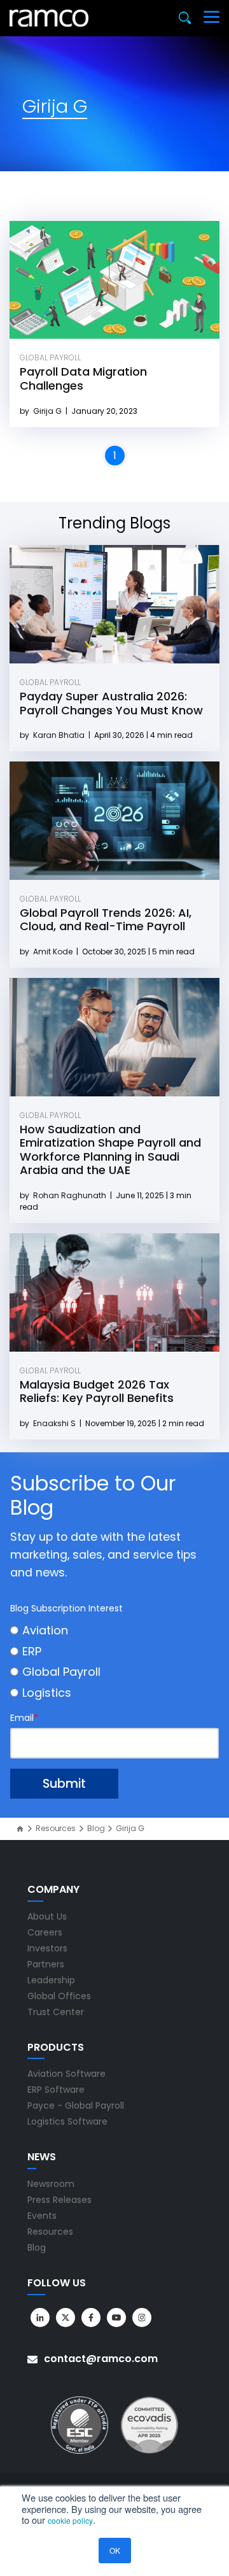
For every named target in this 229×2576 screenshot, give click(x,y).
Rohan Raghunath (71, 1195)
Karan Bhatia (60, 735)
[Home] (20, 1829)
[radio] (114, 1630)
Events (42, 2216)
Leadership (51, 1980)
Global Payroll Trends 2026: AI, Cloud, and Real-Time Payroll (106, 920)
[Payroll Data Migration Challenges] (114, 280)
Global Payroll (50, 357)
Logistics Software (67, 2121)
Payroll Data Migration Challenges (83, 379)
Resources (56, 1829)
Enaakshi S (55, 1423)
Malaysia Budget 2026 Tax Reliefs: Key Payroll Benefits (97, 1391)
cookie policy (70, 2520)
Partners (46, 1964)
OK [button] (115, 2550)
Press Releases (59, 2200)
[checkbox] (114, 1661)
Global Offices (59, 1996)
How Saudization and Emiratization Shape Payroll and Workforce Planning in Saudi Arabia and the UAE (110, 1150)
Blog (96, 1829)
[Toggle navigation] (212, 18)
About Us (47, 1916)
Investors (47, 1948)
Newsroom (51, 2184)
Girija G (48, 411)
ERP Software (56, 2090)
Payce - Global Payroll (76, 2105)
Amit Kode (54, 952)
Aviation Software (66, 2074)
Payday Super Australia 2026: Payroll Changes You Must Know (111, 703)
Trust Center (56, 2012)
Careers (45, 1932)
